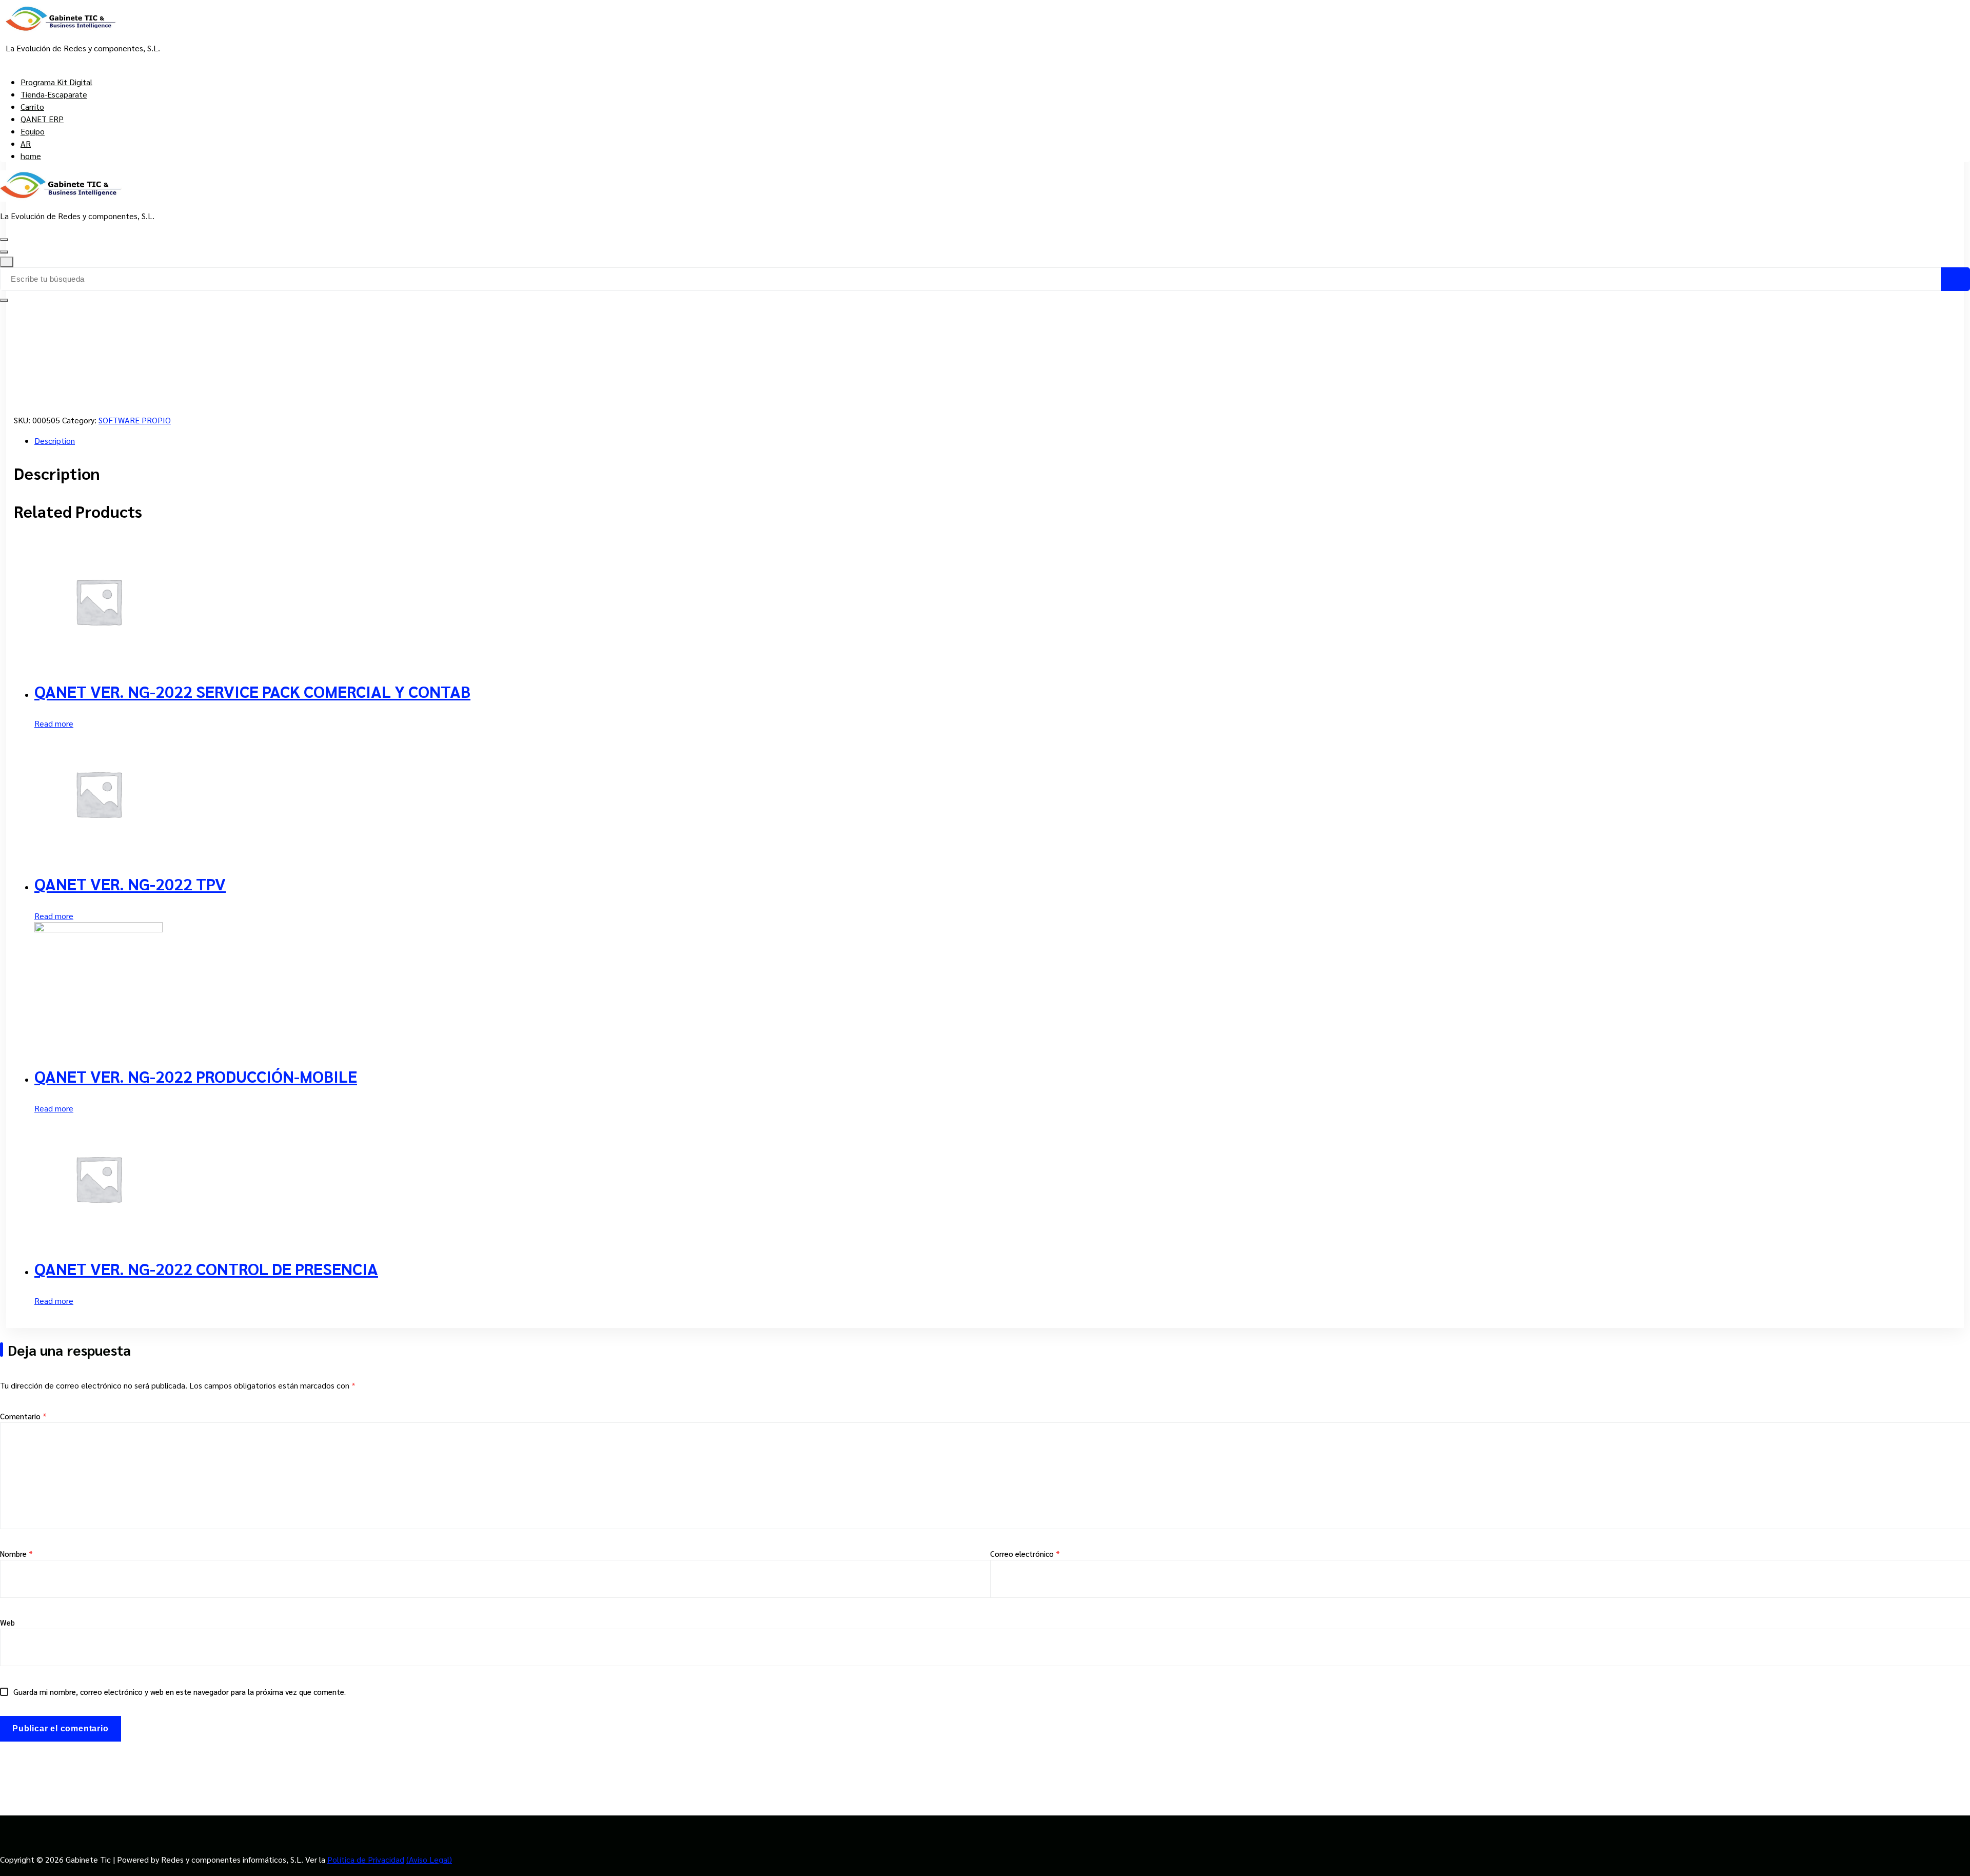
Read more (54, 723)
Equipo (33, 131)
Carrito (32, 106)
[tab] (995, 441)
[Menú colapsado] (4, 240)
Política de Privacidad (366, 1859)
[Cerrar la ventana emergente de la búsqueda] (4, 300)
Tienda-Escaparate (54, 94)
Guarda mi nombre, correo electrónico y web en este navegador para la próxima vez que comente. (180, 1692)
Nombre (16, 1553)
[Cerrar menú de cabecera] (4, 252)
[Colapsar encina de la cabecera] (7, 262)
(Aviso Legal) (429, 1859)
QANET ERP (42, 119)
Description (55, 441)
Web (7, 1622)
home (31, 156)
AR (26, 143)
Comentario (23, 1416)
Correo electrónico (1025, 1553)
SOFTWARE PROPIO (135, 420)
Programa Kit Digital (56, 82)
